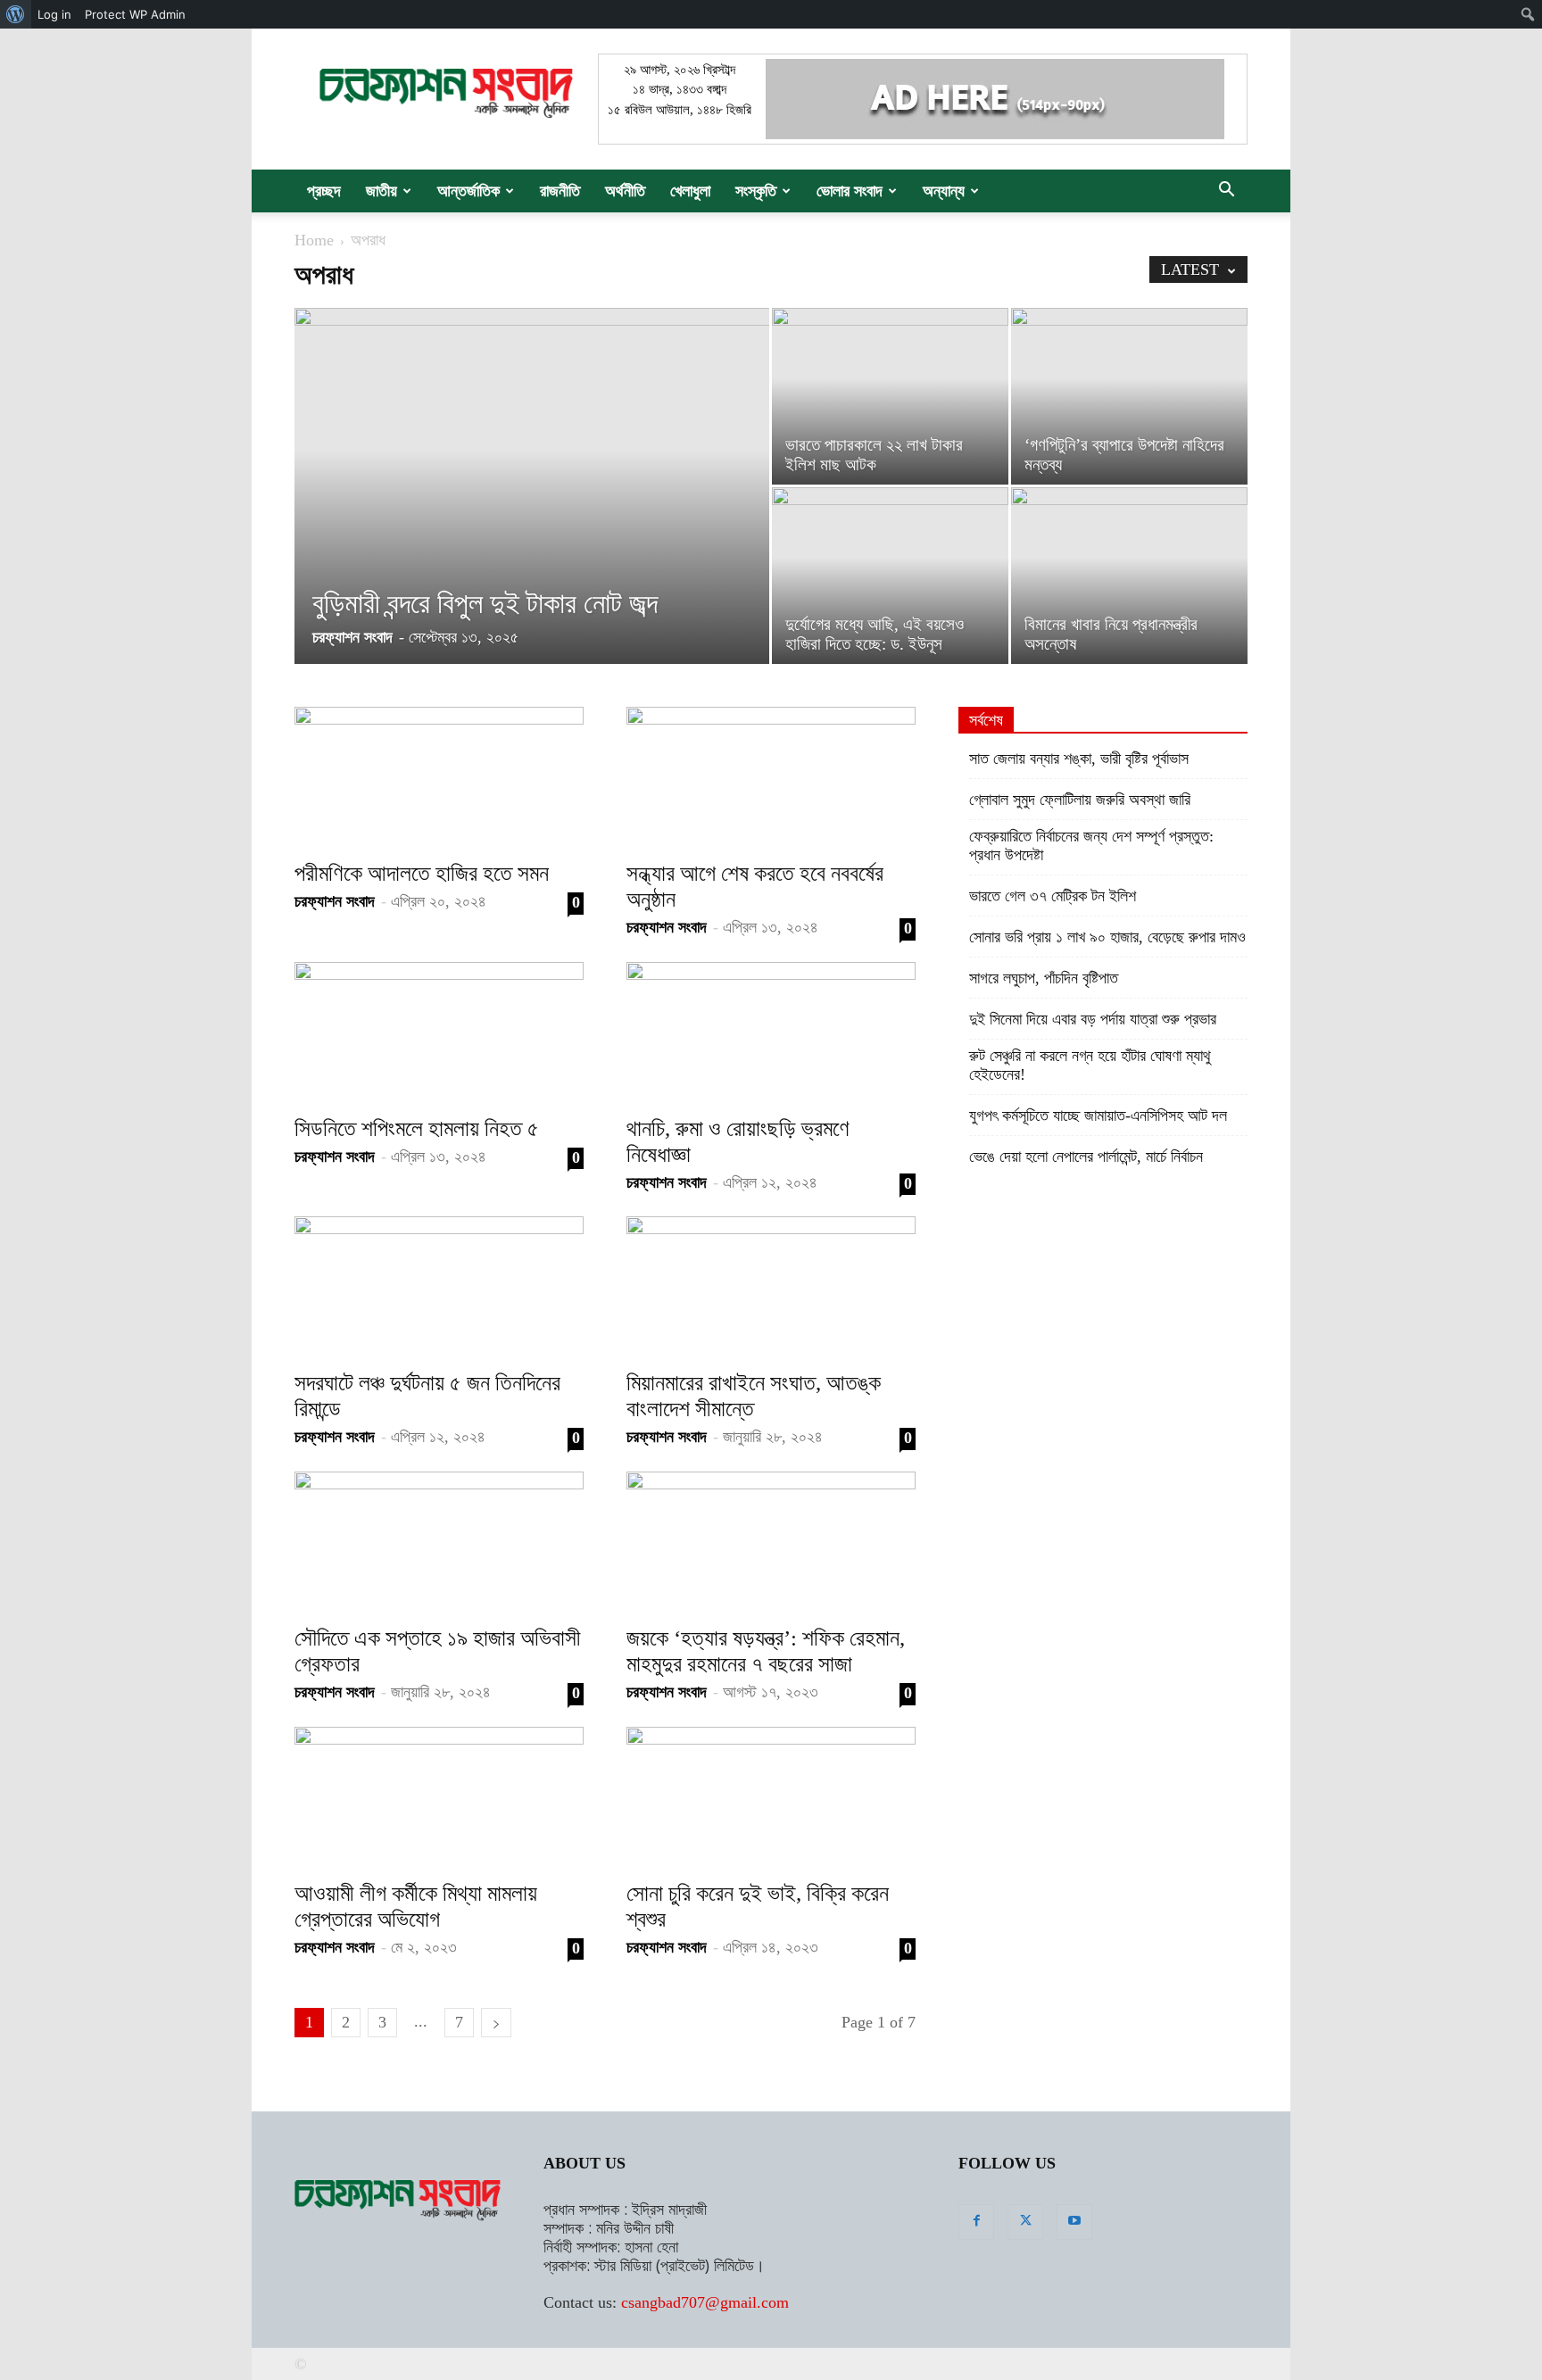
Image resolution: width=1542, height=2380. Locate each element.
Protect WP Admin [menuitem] (135, 14)
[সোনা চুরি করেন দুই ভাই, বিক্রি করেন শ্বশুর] (771, 1798)
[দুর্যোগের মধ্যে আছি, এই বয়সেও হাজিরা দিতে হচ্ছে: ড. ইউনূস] (890, 576)
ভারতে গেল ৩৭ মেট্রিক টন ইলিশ (1053, 896)
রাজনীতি (560, 191)
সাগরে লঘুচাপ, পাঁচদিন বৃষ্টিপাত (1044, 978)
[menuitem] (16, 14)
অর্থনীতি (625, 191)
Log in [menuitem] (54, 14)
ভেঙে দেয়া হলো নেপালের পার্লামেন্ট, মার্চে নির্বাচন (1086, 1157)
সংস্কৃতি (756, 191)
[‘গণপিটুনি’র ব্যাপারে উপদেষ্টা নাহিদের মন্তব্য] (1129, 396)
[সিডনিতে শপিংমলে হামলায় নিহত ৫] (439, 1033)
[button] (1226, 191)
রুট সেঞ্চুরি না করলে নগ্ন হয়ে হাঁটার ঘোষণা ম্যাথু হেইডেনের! (1090, 1065)
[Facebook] (976, 2222)
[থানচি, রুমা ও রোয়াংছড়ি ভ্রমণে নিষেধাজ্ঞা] (771, 1033)
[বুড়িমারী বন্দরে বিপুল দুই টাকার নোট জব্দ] (532, 485)
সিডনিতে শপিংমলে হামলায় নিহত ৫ (417, 1128)
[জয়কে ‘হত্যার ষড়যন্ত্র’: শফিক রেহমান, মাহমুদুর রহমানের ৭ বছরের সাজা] (771, 1543)
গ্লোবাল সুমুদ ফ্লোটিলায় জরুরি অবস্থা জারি (1080, 800)
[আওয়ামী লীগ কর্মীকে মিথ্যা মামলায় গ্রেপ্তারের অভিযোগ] (439, 1798)
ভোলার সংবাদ (850, 191)
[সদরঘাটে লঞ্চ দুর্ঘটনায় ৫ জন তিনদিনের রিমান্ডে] (439, 1288)
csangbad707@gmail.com (705, 2302)
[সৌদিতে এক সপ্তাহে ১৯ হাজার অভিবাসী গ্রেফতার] (439, 1543)
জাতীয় (381, 191)
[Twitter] (1025, 2222)
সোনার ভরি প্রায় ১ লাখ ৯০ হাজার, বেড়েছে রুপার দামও (1107, 937)
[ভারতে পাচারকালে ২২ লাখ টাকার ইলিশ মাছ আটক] (890, 396)
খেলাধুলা (690, 191)
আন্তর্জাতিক (468, 191)
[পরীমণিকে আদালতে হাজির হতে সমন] (439, 778)
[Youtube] (1074, 2222)
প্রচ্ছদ (324, 191)
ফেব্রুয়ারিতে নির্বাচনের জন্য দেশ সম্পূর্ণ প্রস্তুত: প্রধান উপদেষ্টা (1091, 846)
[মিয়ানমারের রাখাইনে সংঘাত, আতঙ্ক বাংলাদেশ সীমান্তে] (771, 1288)
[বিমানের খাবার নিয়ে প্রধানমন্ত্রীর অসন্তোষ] (1129, 576)
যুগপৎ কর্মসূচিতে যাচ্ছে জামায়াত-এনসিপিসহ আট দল (1098, 1115)
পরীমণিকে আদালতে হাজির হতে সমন (422, 873)
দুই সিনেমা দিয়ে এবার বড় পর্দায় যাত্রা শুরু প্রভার (1093, 1019)
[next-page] (496, 2023)
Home (314, 240)
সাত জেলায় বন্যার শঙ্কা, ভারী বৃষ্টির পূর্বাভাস (1079, 759)
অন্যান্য (944, 191)
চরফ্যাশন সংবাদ (352, 637)
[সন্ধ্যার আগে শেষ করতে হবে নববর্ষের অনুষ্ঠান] (771, 778)
